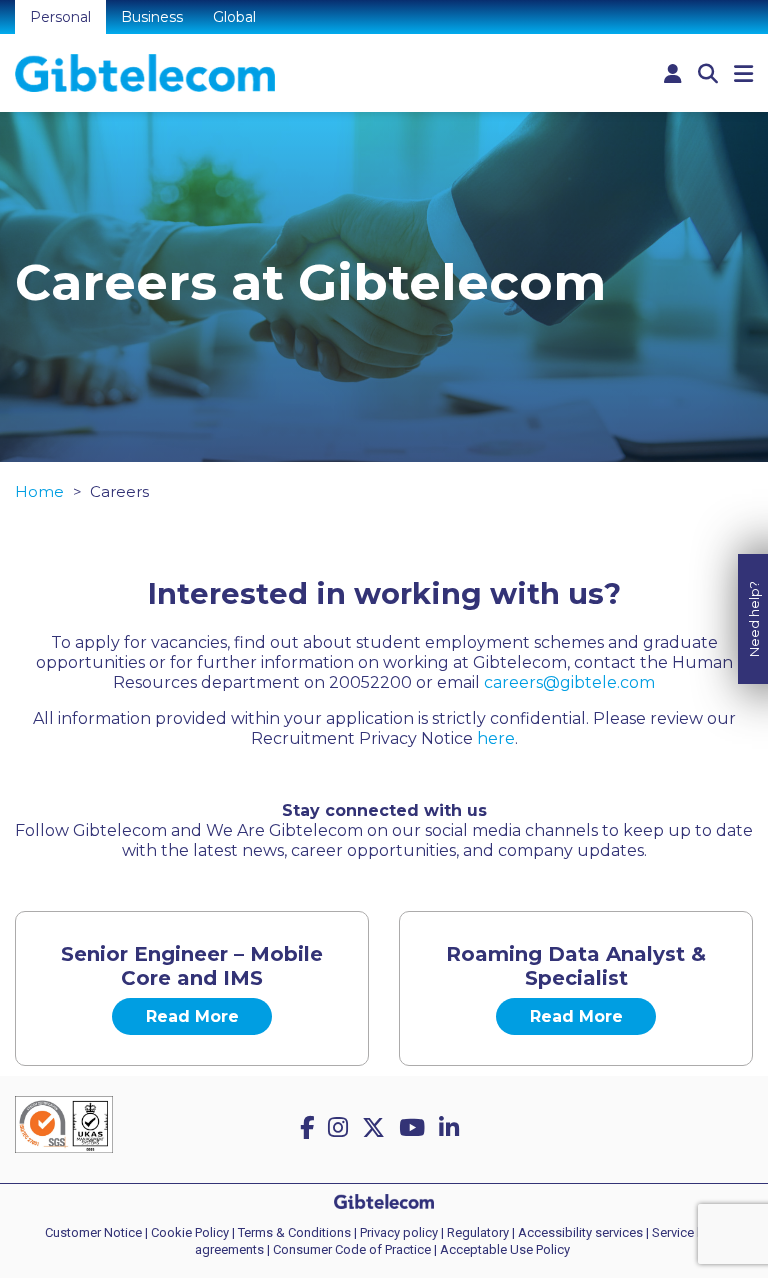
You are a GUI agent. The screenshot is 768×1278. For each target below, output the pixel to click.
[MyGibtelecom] (673, 74)
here (496, 738)
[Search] (708, 74)
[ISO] (64, 1130)
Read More (192, 1016)
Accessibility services (580, 1232)
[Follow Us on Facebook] (310, 1128)
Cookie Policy (190, 1232)
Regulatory (478, 1232)
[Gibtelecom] (145, 73)
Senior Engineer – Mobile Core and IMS (192, 966)
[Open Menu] (743, 74)
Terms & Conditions (294, 1232)
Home (39, 491)
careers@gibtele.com (569, 682)
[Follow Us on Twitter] (376, 1128)
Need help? (754, 619)
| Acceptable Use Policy (502, 1249)
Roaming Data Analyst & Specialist (576, 966)
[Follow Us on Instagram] (341, 1128)
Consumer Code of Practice (352, 1249)
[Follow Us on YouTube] (415, 1128)
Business (152, 17)
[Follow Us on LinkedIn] (452, 1128)
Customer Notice (93, 1232)
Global (234, 17)
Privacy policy (399, 1232)
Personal (60, 17)
